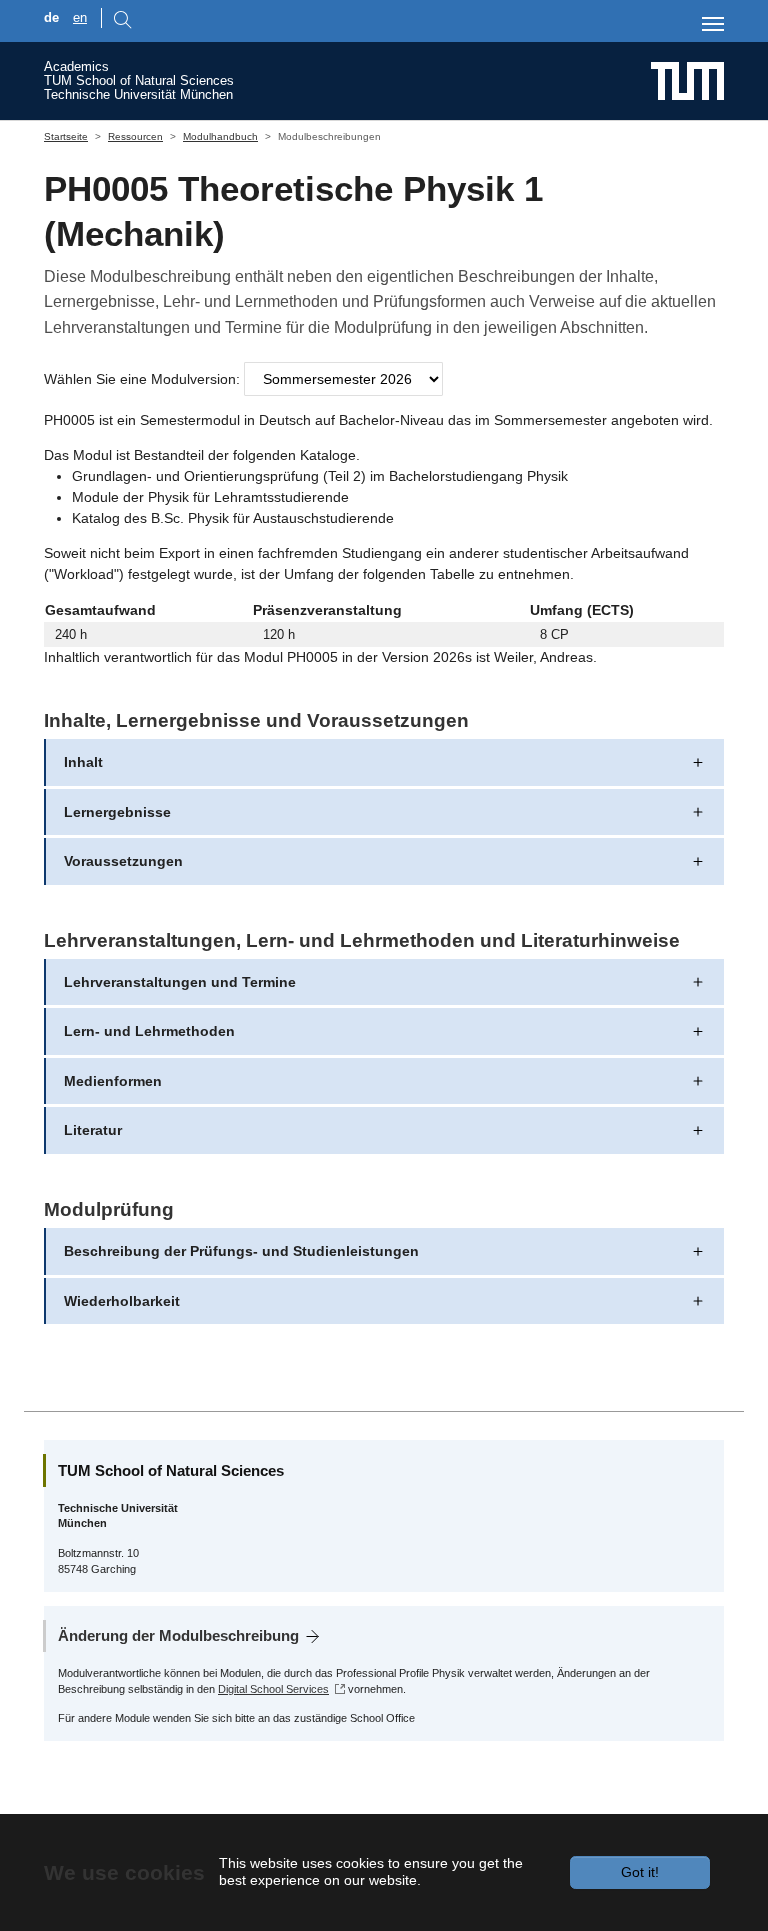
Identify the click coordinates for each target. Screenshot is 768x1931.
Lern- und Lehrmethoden (149, 1031)
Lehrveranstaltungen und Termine (180, 982)
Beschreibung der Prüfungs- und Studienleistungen (241, 1251)
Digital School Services (273, 1689)
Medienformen (113, 1081)
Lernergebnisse (117, 812)
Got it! (640, 1872)
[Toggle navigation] (713, 24)
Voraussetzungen (123, 861)
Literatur (93, 1130)
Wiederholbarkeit (122, 1301)
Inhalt (83, 762)
